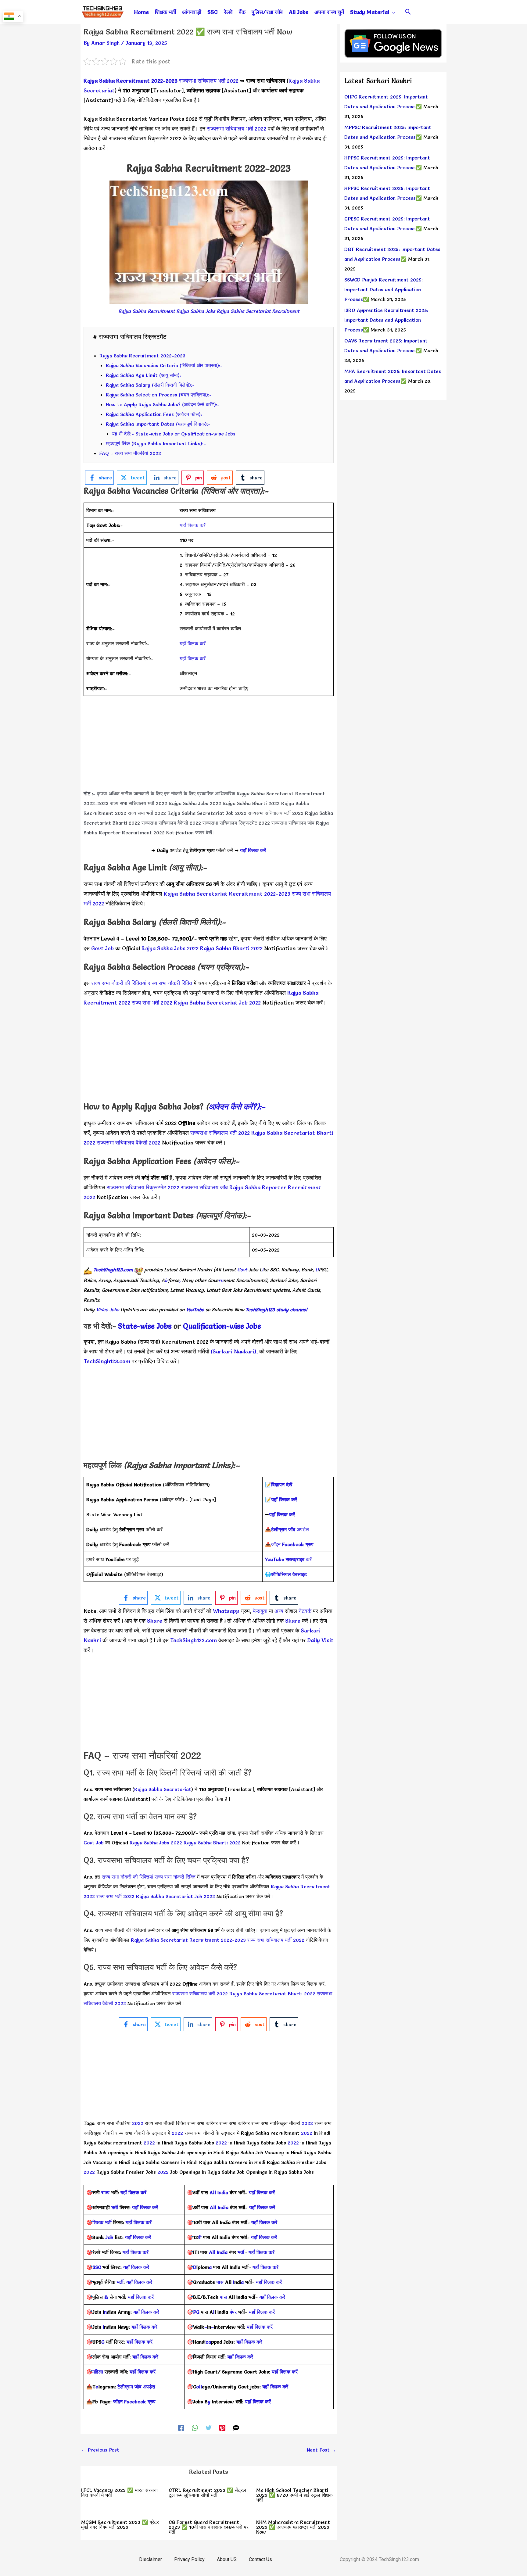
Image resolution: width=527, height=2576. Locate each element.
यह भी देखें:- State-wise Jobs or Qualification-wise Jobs (174, 434)
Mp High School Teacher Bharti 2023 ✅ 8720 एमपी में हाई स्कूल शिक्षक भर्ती (294, 2495)
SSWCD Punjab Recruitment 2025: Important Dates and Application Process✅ (384, 289)
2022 (138, 2123)
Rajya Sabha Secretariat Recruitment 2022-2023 (227, 894)
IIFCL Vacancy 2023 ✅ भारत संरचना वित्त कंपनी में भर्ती (119, 2492)
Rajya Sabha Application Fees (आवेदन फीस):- (155, 414)
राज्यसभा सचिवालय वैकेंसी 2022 (171, 823)
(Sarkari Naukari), (235, 1351)
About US (227, 2559)
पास (220, 2282)
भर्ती (115, 2207)
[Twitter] (209, 2427)
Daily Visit (320, 1640)
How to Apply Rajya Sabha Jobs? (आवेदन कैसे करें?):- (163, 404)
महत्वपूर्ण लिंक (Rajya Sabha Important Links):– (156, 443)
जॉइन (292, 1544)
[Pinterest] (222, 2427)
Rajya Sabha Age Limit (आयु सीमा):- (145, 375)
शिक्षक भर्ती (102, 2222)
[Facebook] (181, 2427)
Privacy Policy (189, 2559)
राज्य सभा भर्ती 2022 (147, 813)
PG (196, 2312)
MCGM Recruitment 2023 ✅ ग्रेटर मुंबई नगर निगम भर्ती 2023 (120, 2524)
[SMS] (236, 2427)
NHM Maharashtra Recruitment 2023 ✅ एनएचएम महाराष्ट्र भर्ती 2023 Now (293, 2527)
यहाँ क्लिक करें (193, 525)
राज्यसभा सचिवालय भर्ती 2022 (209, 81)
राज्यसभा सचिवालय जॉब (293, 823)
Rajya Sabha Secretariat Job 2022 (207, 813)
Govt (242, 1270)
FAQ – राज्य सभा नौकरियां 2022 (130, 453)
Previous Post (100, 2450)
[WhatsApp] (195, 2427)
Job (109, 2237)
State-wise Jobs (146, 1326)
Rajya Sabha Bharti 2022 (251, 803)
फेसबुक (260, 1611)
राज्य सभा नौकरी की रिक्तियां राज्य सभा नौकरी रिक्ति (142, 983)
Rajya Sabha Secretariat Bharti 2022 (273, 1994)
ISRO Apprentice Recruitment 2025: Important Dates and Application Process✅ (386, 320)
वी (200, 2237)
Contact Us (260, 2559)
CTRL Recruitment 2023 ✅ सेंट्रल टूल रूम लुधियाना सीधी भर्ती (207, 2492)
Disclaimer (151, 2559)
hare (157, 1621)
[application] (392, 12)
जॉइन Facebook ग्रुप (134, 2402)
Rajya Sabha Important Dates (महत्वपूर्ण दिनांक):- (158, 424)
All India (219, 2192)
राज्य (105, 2192)
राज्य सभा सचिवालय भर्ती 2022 (139, 803)
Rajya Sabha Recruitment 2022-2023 (131, 81)
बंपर (233, 2312)
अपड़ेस (290, 1529)
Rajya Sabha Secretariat (163, 1789)
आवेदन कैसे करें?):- (237, 1107)
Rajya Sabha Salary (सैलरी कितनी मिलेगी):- (150, 385)
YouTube (195, 1309)
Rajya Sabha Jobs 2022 (195, 803)
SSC (97, 2267)
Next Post (321, 2450)
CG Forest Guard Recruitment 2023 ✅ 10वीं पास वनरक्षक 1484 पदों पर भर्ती (209, 2527)
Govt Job (102, 948)
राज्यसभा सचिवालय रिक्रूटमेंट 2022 (236, 823)
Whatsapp (226, 1611)
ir (166, 1280)
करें (288, 1559)
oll (199, 2387)
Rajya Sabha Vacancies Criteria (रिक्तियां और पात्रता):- (164, 365)
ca (208, 2342)
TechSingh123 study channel (276, 1309)
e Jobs (251, 1326)
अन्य (280, 1611)
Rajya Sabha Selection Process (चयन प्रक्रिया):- (159, 395)
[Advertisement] (209, 746)
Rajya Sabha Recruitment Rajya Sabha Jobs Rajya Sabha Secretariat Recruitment (209, 311)
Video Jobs (108, 1309)
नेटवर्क (304, 1611)
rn (221, 1280)
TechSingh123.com (113, 1270)
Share (293, 1621)
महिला (99, 2372)
